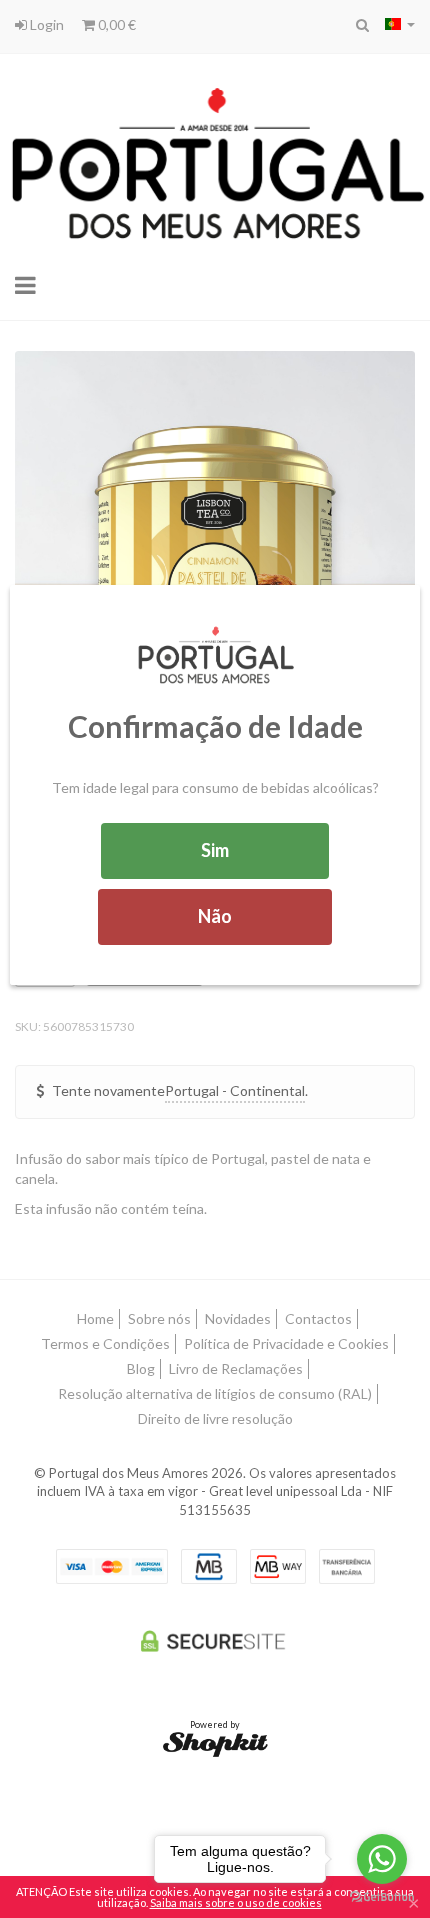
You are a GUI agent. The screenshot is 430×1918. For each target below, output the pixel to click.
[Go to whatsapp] (382, 1859)
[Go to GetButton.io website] (382, 1897)
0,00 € (115, 24)
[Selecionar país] (400, 24)
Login (45, 24)
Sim (215, 850)
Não (215, 916)
